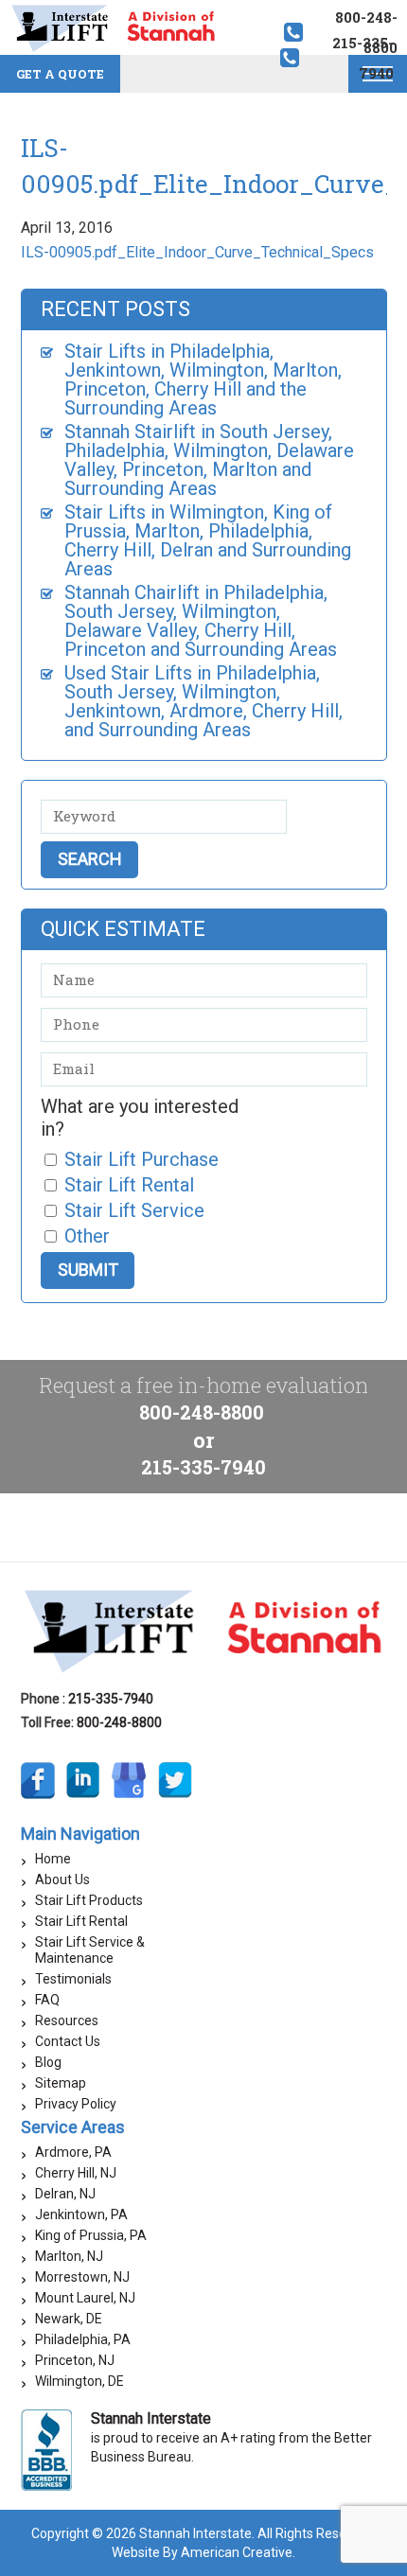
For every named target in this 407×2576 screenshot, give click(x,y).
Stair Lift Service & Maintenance (90, 1950)
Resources (67, 2020)
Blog (48, 2062)
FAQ (47, 2000)
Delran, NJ (65, 2194)
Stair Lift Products (89, 1900)
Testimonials (73, 1979)
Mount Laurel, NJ (85, 2298)
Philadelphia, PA (83, 2339)
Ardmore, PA (73, 2152)
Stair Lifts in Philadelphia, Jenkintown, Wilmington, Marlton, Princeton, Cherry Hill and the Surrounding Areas (203, 379)
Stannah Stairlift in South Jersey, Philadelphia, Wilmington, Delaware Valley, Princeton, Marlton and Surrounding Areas (209, 460)
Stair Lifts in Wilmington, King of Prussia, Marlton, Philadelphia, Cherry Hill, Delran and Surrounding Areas (208, 540)
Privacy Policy (76, 2104)
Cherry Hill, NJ (76, 2173)
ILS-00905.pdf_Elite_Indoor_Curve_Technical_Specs (197, 252)
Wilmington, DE (80, 2381)
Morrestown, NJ (82, 2277)
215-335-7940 (203, 1467)
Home (53, 1859)
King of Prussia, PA (91, 2235)
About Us (62, 1879)
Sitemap (61, 2083)
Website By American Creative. (203, 2552)
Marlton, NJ (69, 2256)
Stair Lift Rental (81, 1921)
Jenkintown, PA (81, 2214)
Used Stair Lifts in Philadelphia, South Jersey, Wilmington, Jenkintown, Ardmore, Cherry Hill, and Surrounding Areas (203, 701)
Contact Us (68, 2041)
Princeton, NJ (75, 2360)
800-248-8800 (202, 1412)
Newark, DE (69, 2319)
